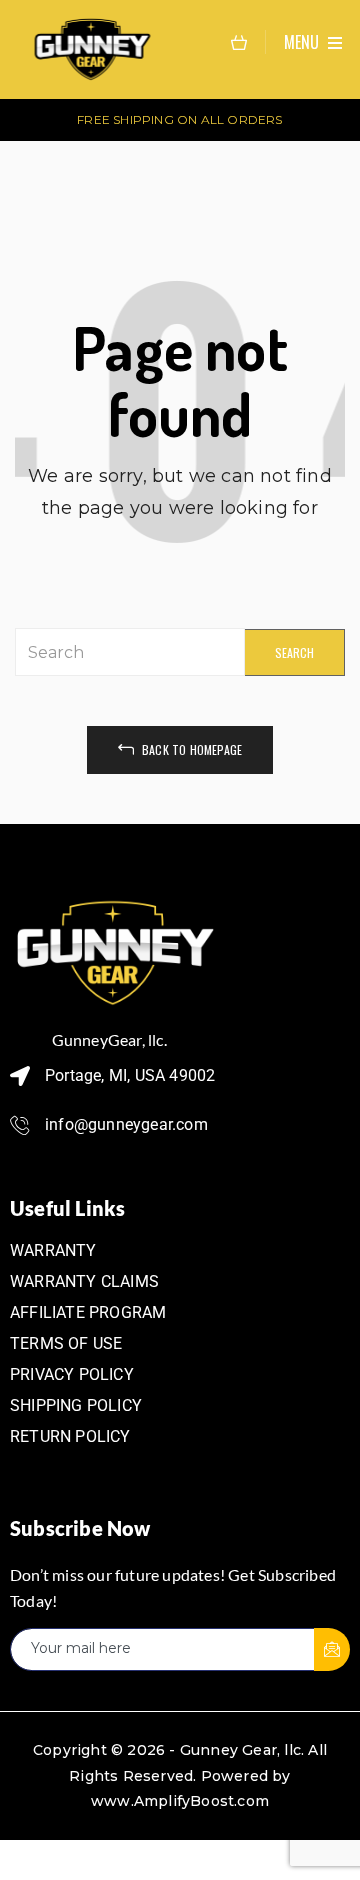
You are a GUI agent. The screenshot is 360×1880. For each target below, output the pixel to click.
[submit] (332, 1649)
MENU (303, 42)
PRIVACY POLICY (72, 1374)
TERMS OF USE (66, 1343)
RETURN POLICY (70, 1436)
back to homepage (190, 749)
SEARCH (294, 652)
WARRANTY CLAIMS (84, 1281)
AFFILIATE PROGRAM (88, 1312)
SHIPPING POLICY (76, 1405)
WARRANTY (53, 1250)
